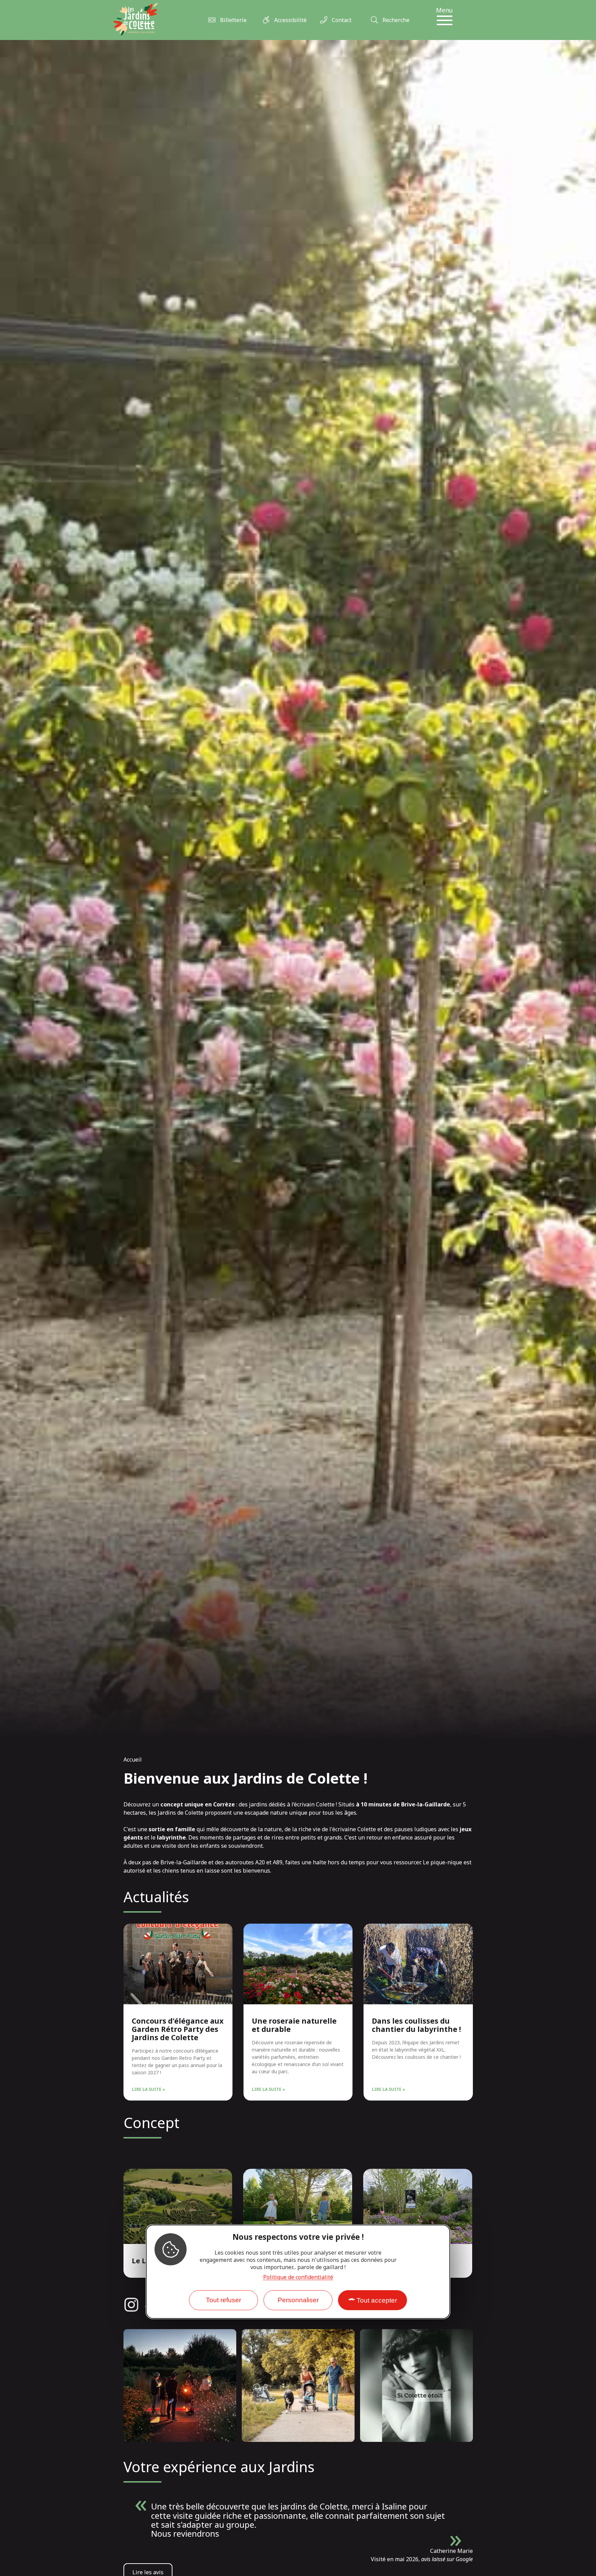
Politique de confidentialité (298, 2277)
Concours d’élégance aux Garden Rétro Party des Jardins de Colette (178, 2029)
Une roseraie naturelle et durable (294, 2025)
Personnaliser (298, 2300)
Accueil (133, 1760)
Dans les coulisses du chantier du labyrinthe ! (416, 2025)
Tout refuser (223, 2300)
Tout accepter (377, 2300)
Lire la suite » (148, 2089)
